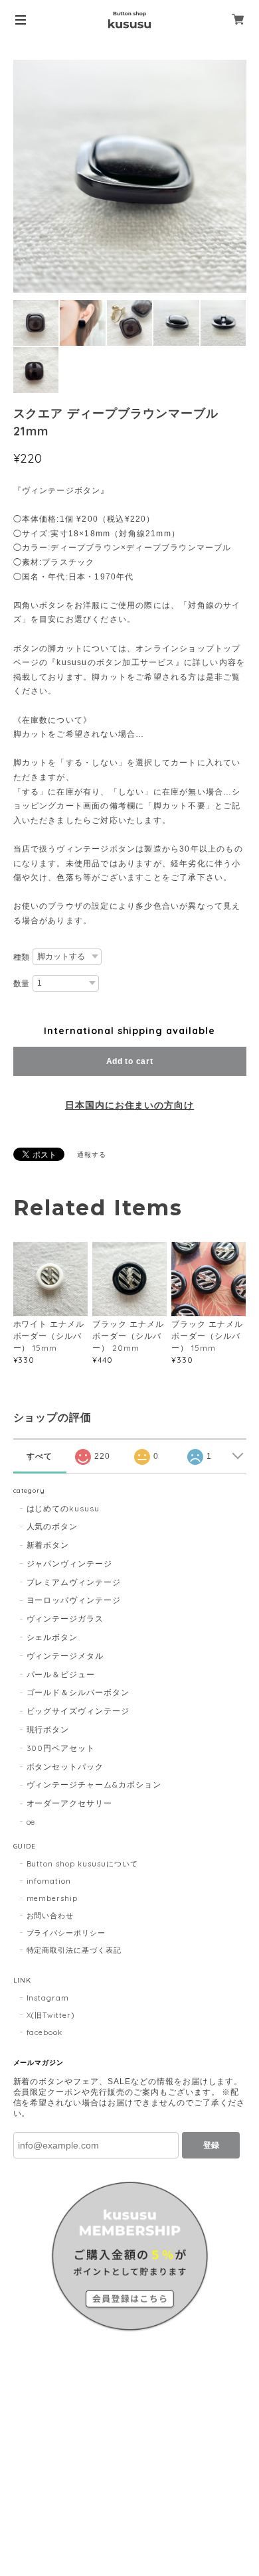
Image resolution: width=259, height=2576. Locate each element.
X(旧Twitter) (51, 2015)
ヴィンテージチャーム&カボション (94, 1784)
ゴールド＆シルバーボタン (78, 1692)
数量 (22, 984)
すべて (40, 1456)
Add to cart (130, 1061)
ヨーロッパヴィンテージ (74, 1600)
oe (31, 1822)
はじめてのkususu (63, 1508)
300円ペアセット (61, 1748)
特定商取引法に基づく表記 (74, 1950)
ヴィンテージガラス (65, 1619)
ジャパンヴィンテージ (70, 1563)
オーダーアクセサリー (70, 1803)
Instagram (48, 1998)
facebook (45, 2032)
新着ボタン (48, 1545)
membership (52, 1898)
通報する (92, 1155)
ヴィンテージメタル (65, 1656)
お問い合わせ (50, 1916)
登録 (211, 2145)
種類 (22, 957)
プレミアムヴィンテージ (74, 1582)
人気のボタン (52, 1526)
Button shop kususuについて (82, 1864)
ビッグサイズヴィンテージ (78, 1711)
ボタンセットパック (65, 1767)
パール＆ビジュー (61, 1674)
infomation (49, 1881)
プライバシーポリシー (66, 1933)
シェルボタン (52, 1637)
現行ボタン (48, 1729)
